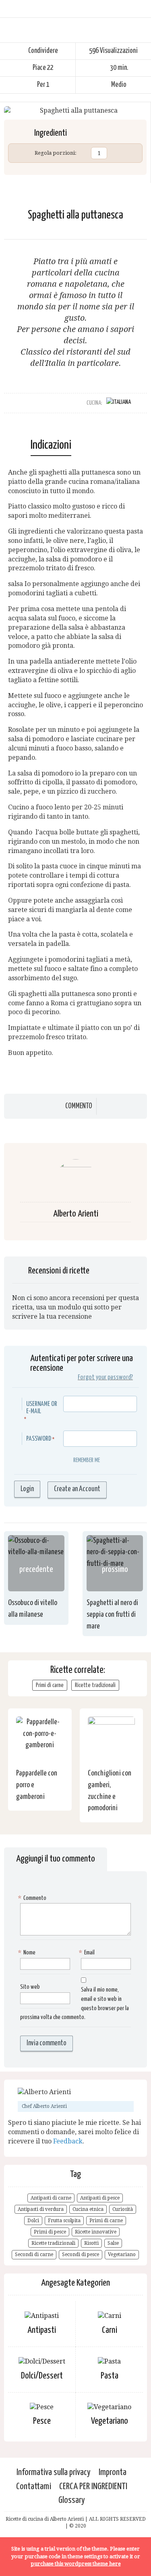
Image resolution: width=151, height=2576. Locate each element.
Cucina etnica (88, 2209)
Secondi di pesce (81, 2255)
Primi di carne (50, 1685)
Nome (28, 1953)
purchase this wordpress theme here (76, 2564)
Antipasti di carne (51, 2198)
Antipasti (42, 2330)
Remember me (87, 1460)
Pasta (110, 2376)
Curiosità (123, 2209)
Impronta (113, 2472)
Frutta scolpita (64, 2221)
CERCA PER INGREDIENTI (93, 2487)
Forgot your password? (105, 1377)
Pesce (42, 2421)
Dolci (33, 2221)
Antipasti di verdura (41, 2209)
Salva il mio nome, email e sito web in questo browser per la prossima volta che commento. (74, 2004)
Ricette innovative (96, 2232)
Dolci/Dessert (42, 2376)
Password (39, 1439)
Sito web (30, 1987)
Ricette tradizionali (95, 1685)
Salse (113, 2243)
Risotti (91, 2243)
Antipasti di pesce (100, 2198)
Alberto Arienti (76, 1214)
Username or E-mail (42, 1408)
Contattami (34, 2487)
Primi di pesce (50, 2232)
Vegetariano (122, 2255)
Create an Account (77, 1489)
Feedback (68, 2141)
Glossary (72, 2500)
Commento (79, 1106)
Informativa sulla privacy (54, 2472)
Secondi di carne (34, 2255)
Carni (110, 2330)
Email (88, 1953)
